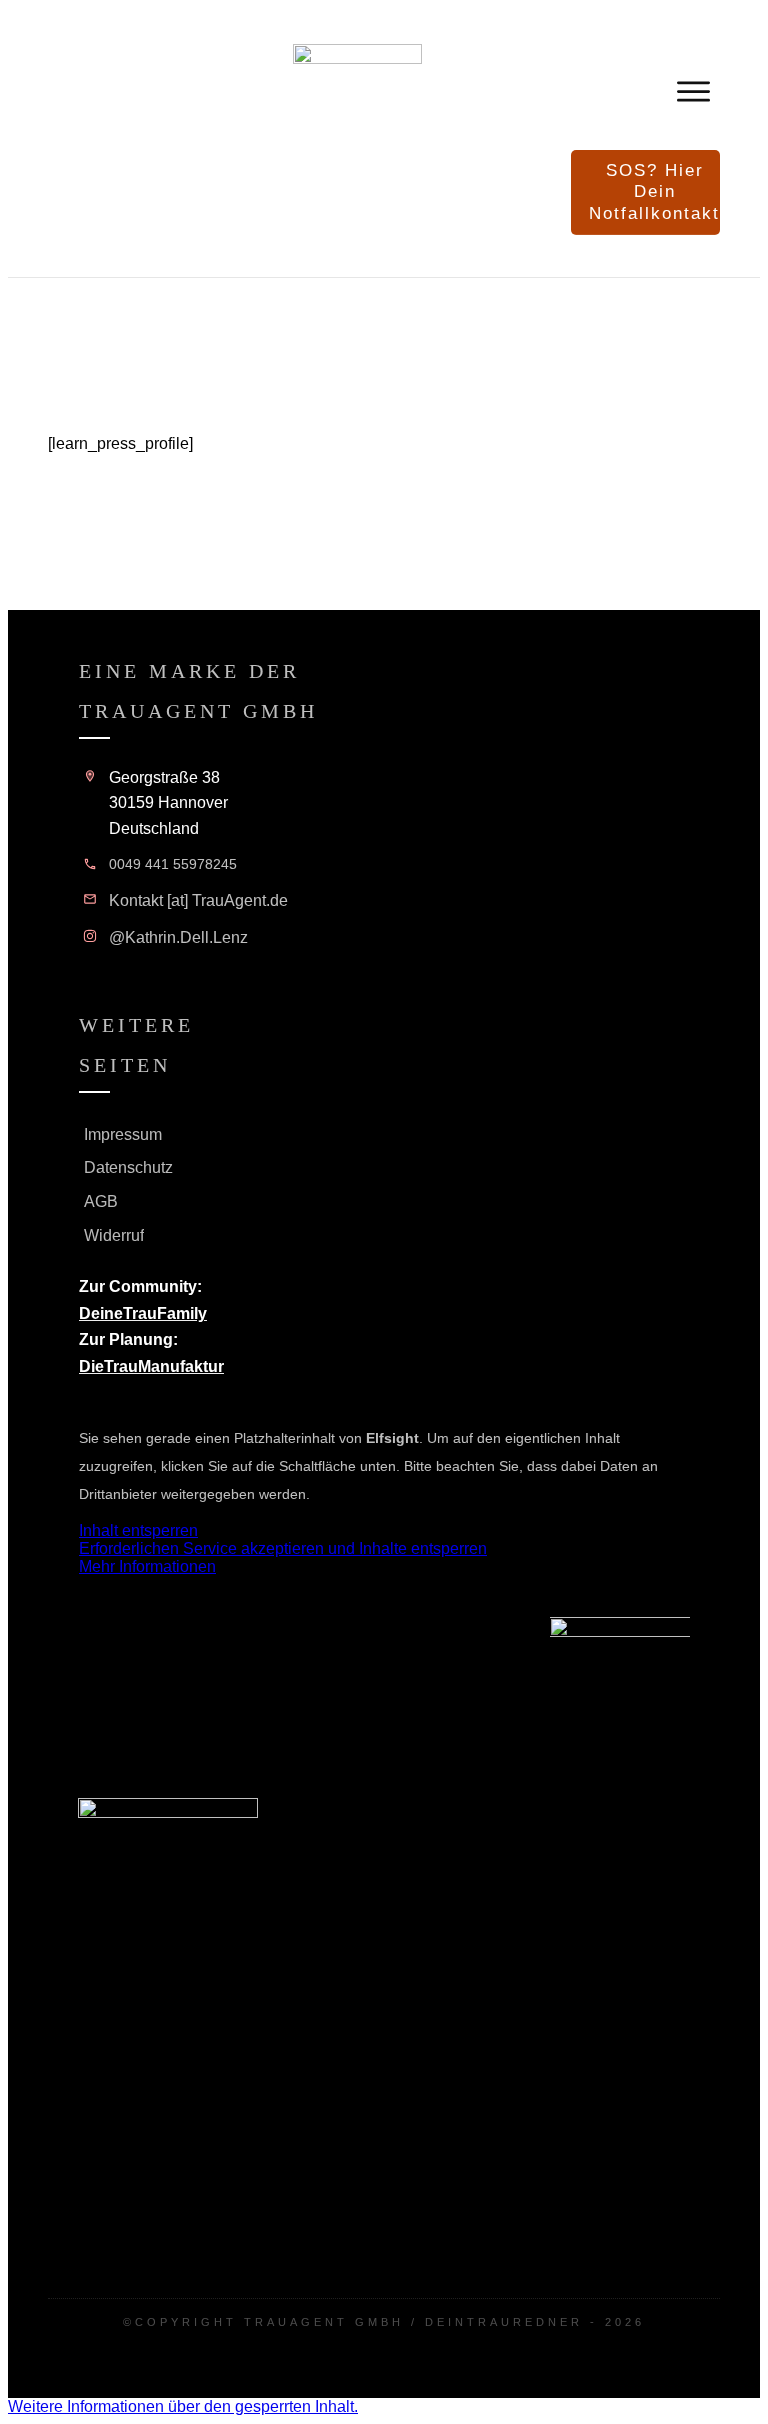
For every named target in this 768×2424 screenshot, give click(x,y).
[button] (183, 2406)
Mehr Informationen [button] (147, 1566)
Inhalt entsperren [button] (138, 1530)
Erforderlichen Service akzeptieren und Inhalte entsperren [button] (283, 1548)
